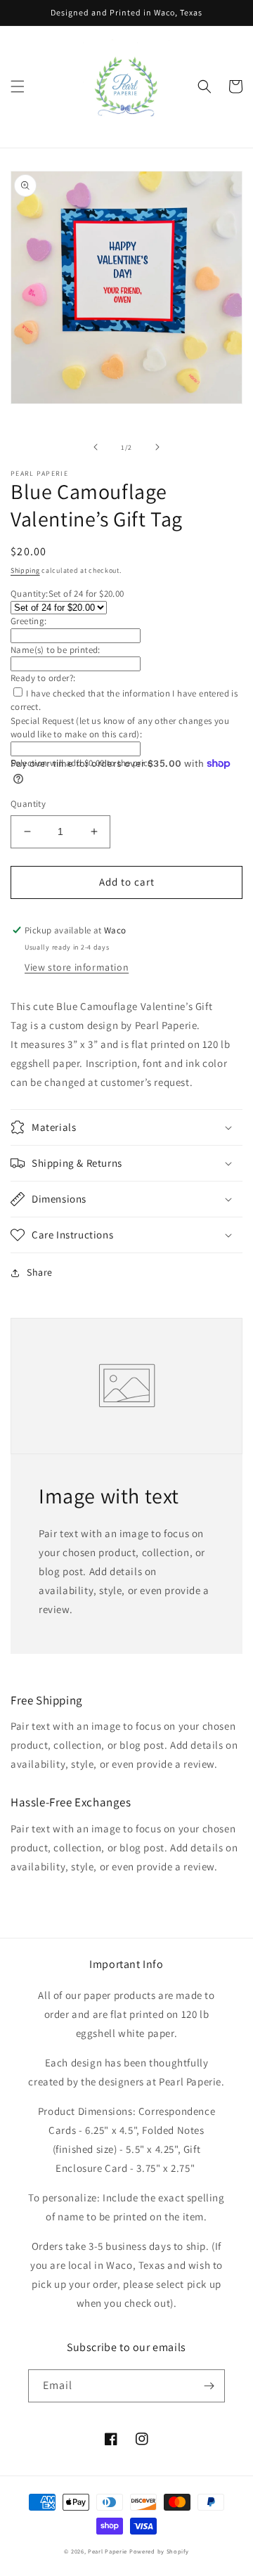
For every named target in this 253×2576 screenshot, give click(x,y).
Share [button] (40, 1272)
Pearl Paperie (108, 2551)
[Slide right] (157, 447)
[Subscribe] (209, 2386)
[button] (18, 86)
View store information (77, 967)
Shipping (25, 570)
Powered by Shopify (159, 2551)
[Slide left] (96, 447)
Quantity (28, 804)
